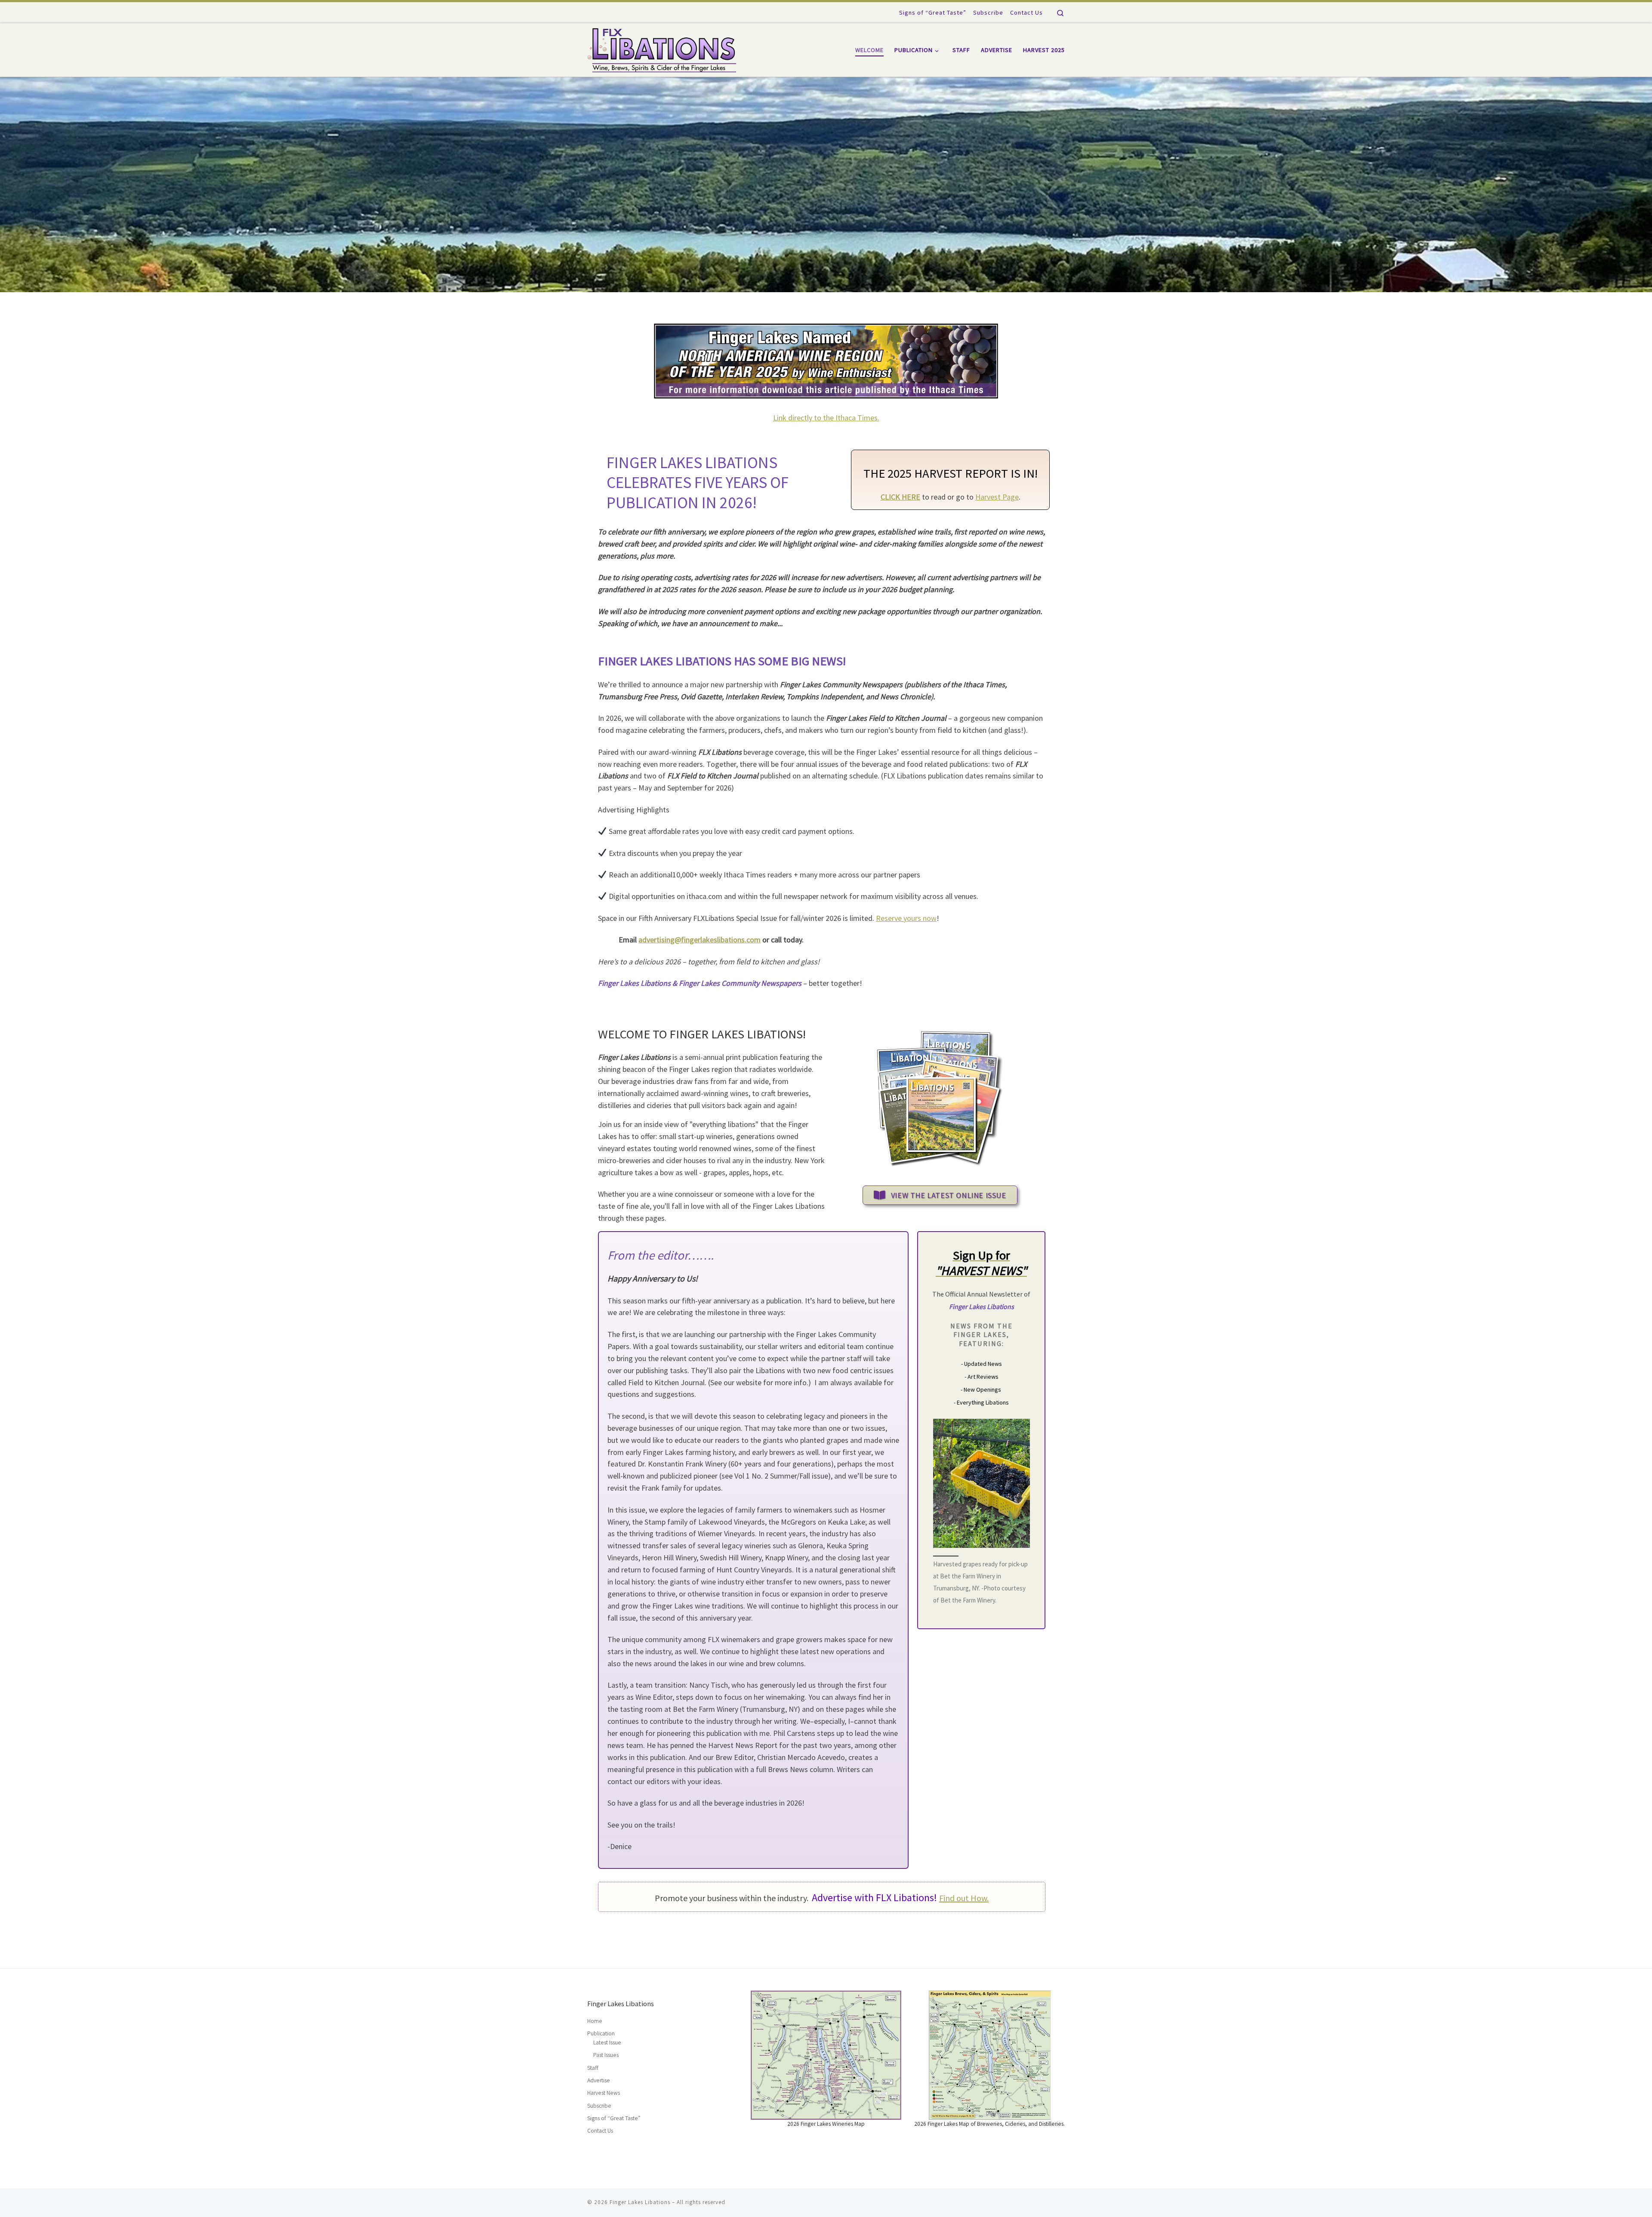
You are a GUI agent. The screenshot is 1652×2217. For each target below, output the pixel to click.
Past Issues (606, 2055)
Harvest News (604, 2093)
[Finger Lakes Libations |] (662, 48)
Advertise (599, 2080)
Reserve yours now (906, 918)
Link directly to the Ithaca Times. (826, 418)
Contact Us (600, 2131)
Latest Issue (607, 2043)
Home (595, 2021)
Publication (601, 2033)
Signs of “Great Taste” (614, 2118)
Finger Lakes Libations (640, 2202)
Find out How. (964, 1898)
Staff (593, 2068)
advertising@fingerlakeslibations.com (700, 940)
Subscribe (599, 2106)
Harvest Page (997, 497)
